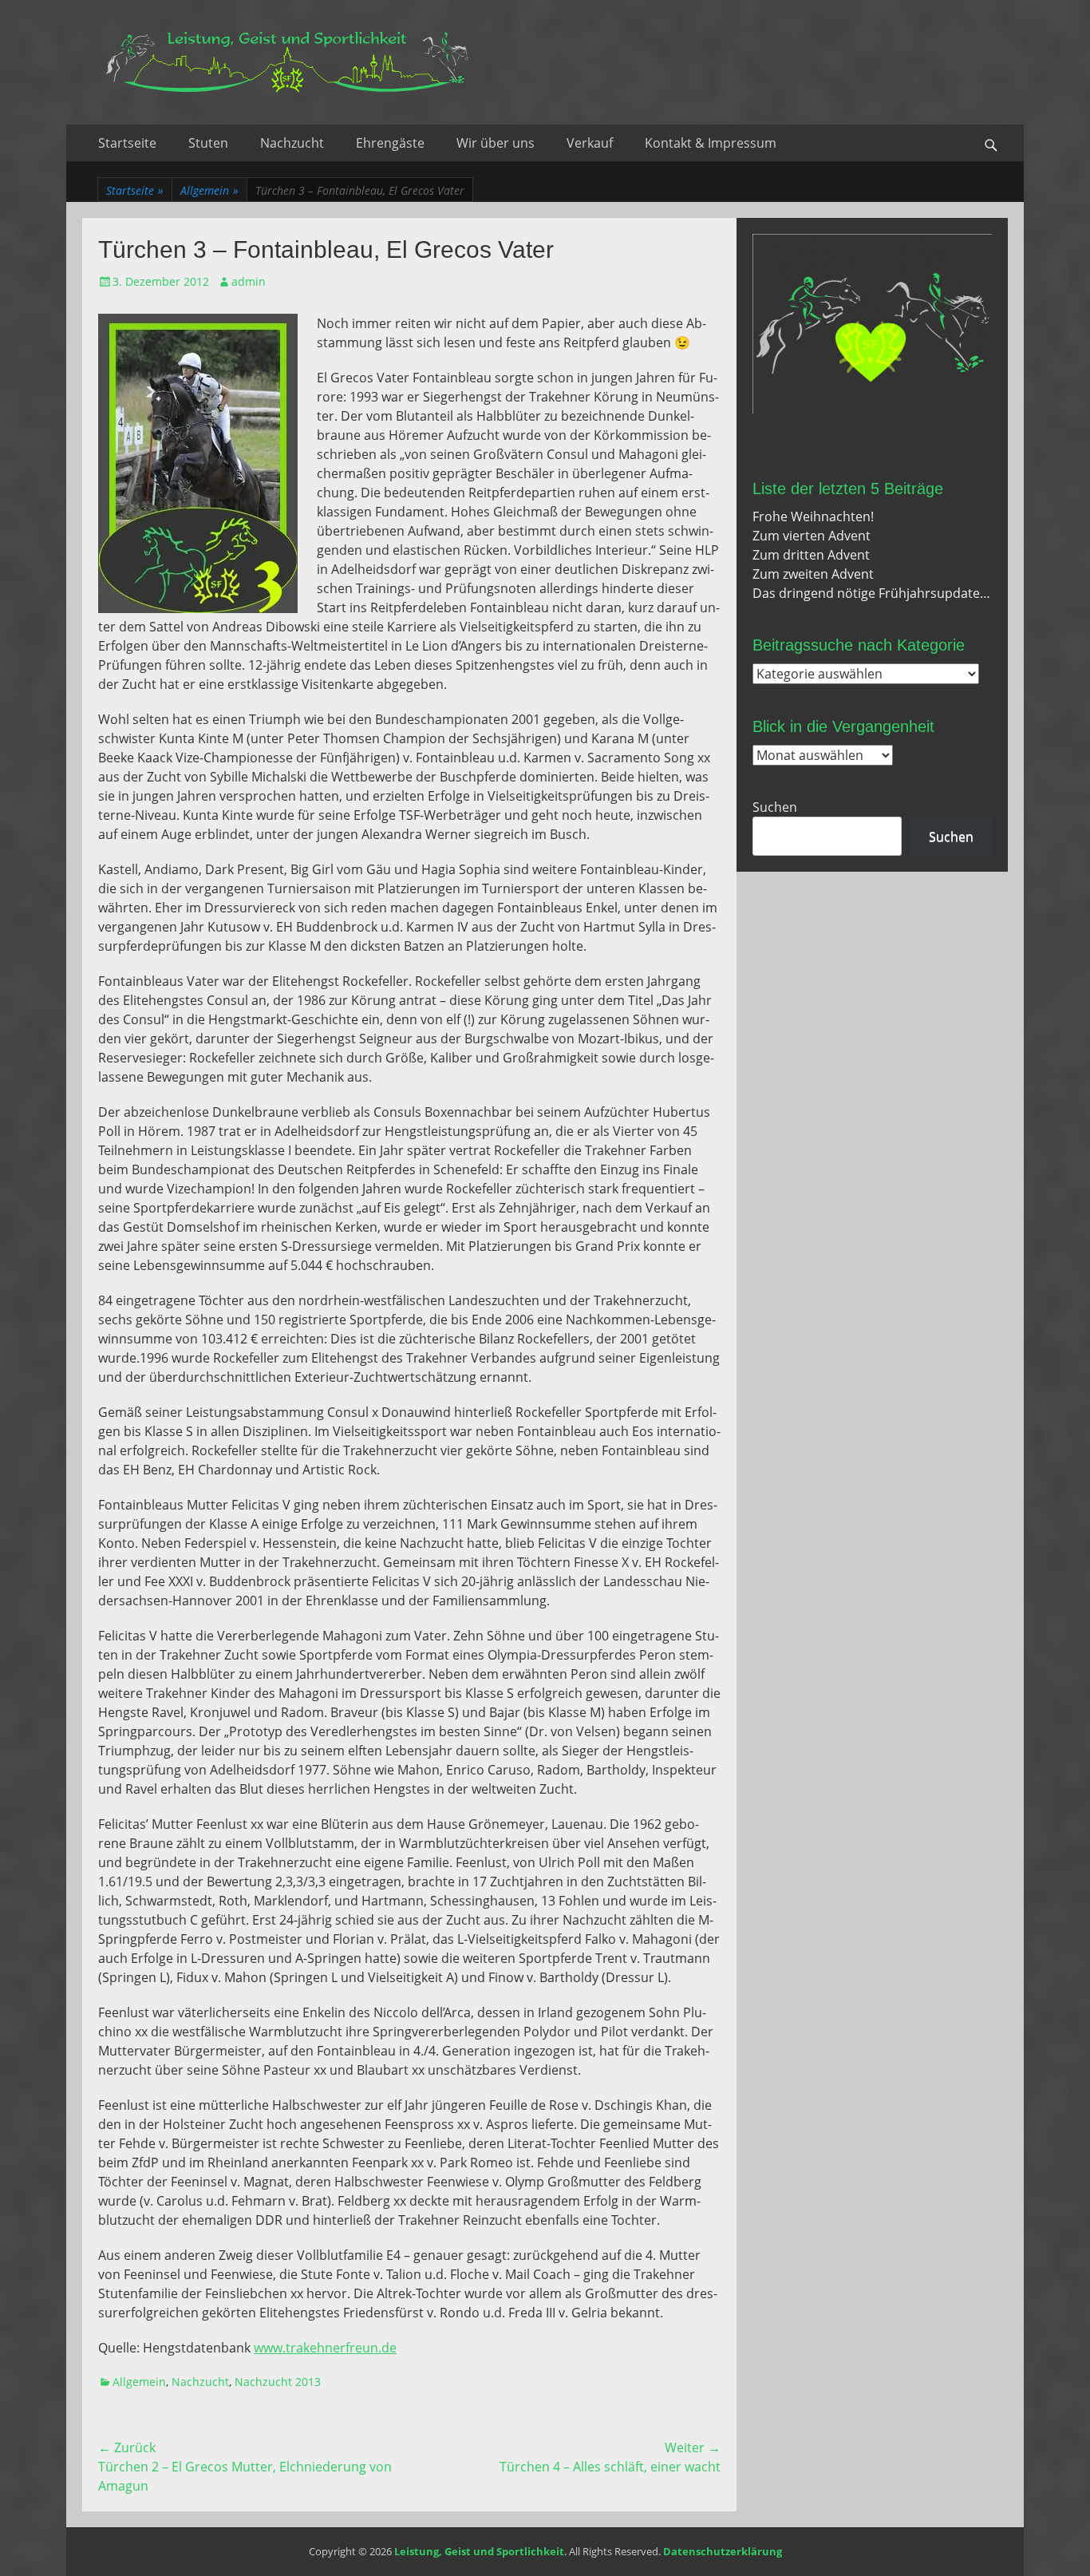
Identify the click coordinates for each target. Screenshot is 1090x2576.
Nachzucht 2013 (278, 2382)
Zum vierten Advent (812, 536)
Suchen (775, 807)
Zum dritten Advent (811, 555)
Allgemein (209, 190)
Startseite (127, 143)
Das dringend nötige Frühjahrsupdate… (871, 593)
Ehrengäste (390, 143)
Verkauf (590, 143)
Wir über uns (496, 143)
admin (249, 281)
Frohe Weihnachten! (813, 516)
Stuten (208, 143)
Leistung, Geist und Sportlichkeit (479, 2551)
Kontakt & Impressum (711, 143)
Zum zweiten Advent (813, 574)
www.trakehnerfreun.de (325, 2348)
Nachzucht (292, 143)
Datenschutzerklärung (723, 2551)
